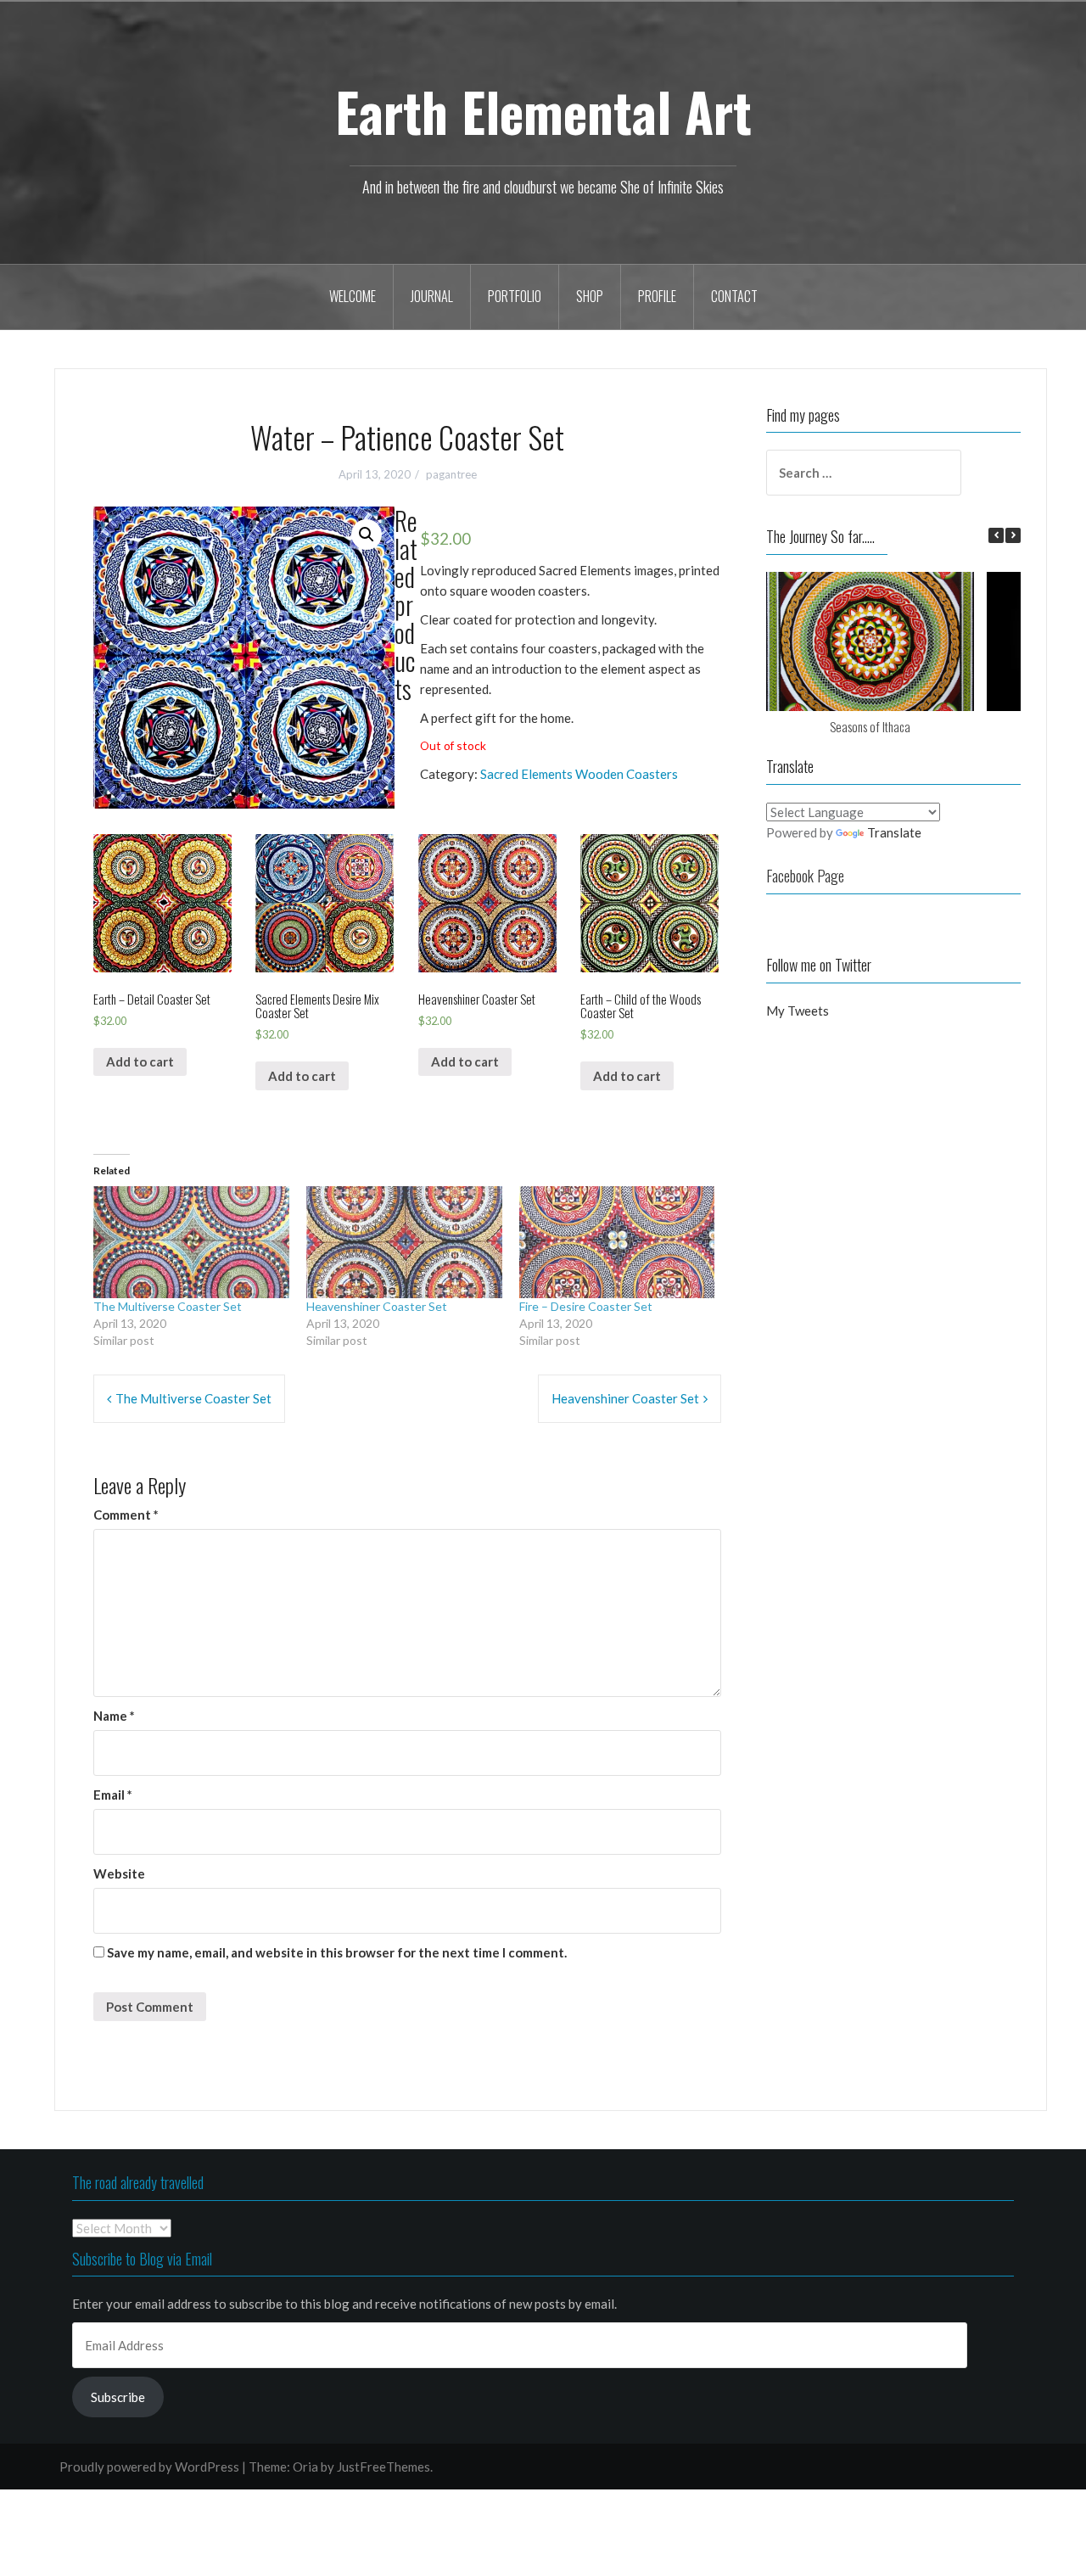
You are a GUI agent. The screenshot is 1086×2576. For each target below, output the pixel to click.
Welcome (353, 296)
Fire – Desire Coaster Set (586, 1306)
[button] (162, 903)
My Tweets (798, 1011)
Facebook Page (805, 876)
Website (119, 1873)
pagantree (451, 474)
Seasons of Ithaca (870, 726)
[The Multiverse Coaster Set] (191, 1242)
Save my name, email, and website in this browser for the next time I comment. (337, 1952)
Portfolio (515, 296)
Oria (305, 2467)
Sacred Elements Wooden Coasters (579, 774)
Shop (590, 296)
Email (113, 1795)
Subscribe (118, 2397)
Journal (432, 296)
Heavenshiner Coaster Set (377, 1306)
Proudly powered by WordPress (149, 2467)
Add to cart (140, 1061)
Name (114, 1716)
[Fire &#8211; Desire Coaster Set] (617, 1242)
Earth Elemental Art (543, 111)
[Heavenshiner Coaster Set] (404, 1242)
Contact (734, 296)
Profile (657, 296)
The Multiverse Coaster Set (168, 1306)
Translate (894, 832)
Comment (126, 1515)
